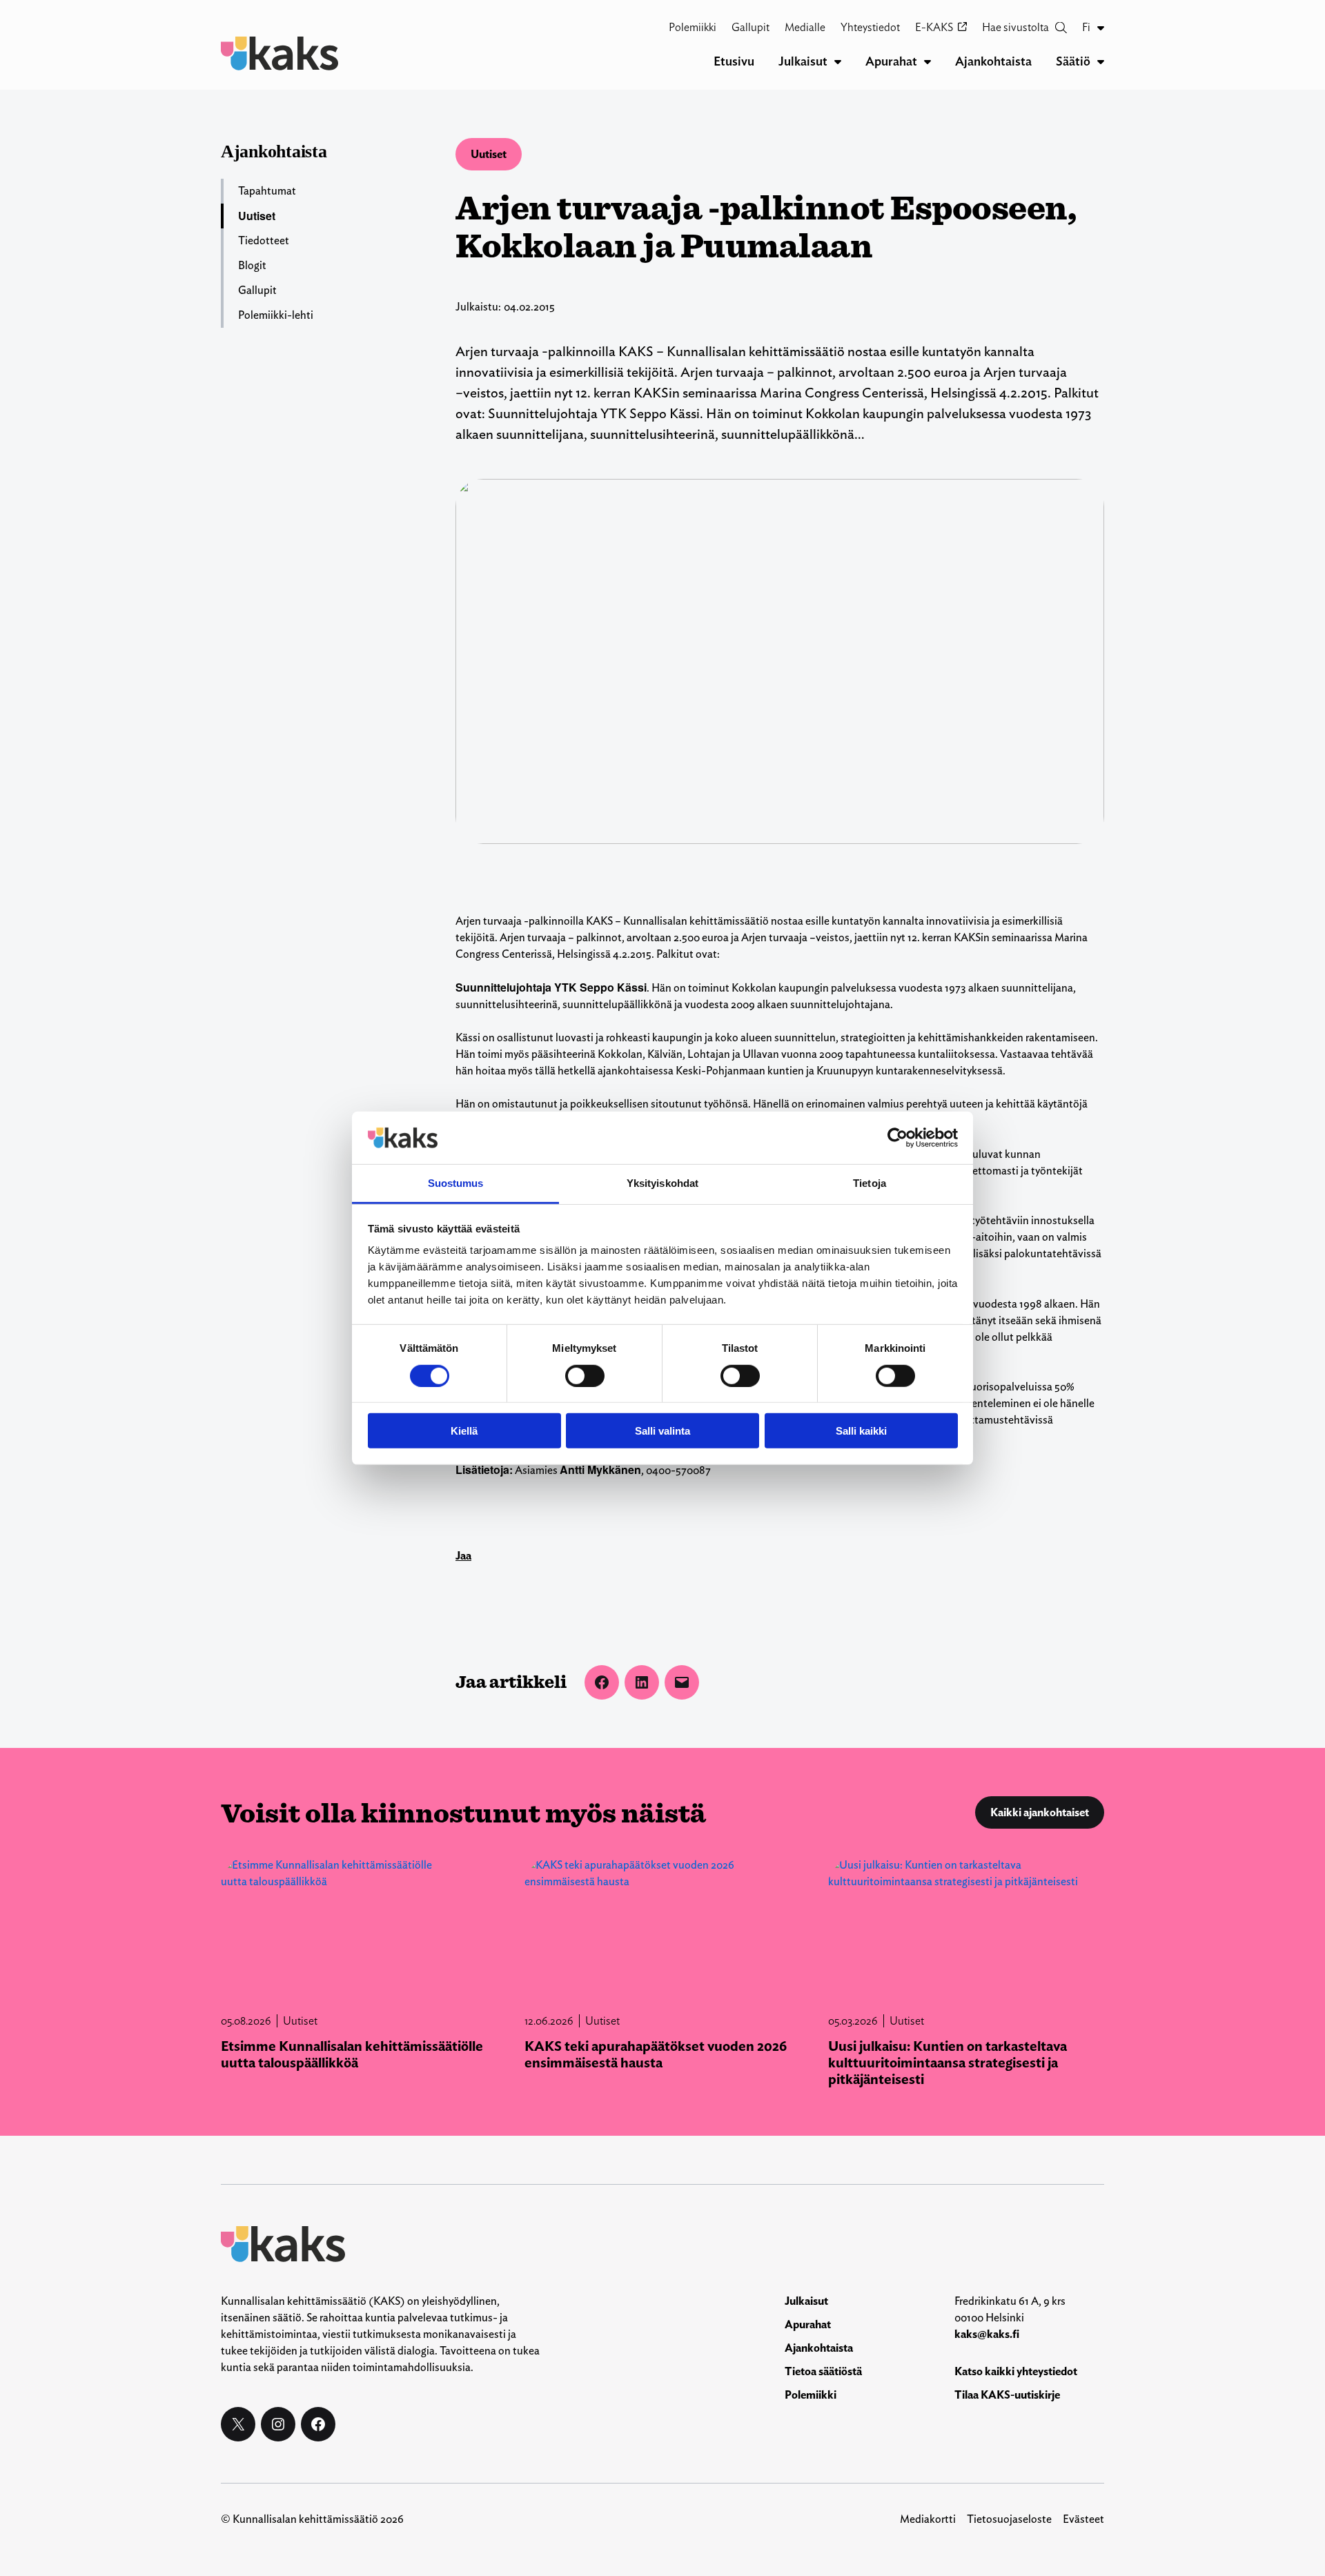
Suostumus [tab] (456, 1183)
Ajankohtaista (274, 151)
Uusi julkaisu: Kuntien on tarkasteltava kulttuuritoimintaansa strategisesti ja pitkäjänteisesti (948, 2063)
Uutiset (489, 154)
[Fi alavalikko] (1101, 28)
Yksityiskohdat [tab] (662, 1183)
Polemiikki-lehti (276, 315)
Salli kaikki (861, 1431)
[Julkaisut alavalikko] (838, 61)
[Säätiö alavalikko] (1101, 61)
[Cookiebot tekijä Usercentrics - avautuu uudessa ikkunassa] (897, 1138)
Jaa (463, 1556)
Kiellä (464, 1431)
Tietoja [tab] (870, 1183)
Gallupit (257, 290)
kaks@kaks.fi (987, 2334)
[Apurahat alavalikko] (927, 61)
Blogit (252, 265)
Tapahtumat (267, 191)
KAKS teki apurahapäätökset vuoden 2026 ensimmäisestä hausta (656, 2054)
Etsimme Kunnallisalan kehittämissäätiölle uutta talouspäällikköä (352, 2054)
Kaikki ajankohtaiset (1040, 1812)
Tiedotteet (264, 240)
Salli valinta (662, 1431)
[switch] (585, 1375)
